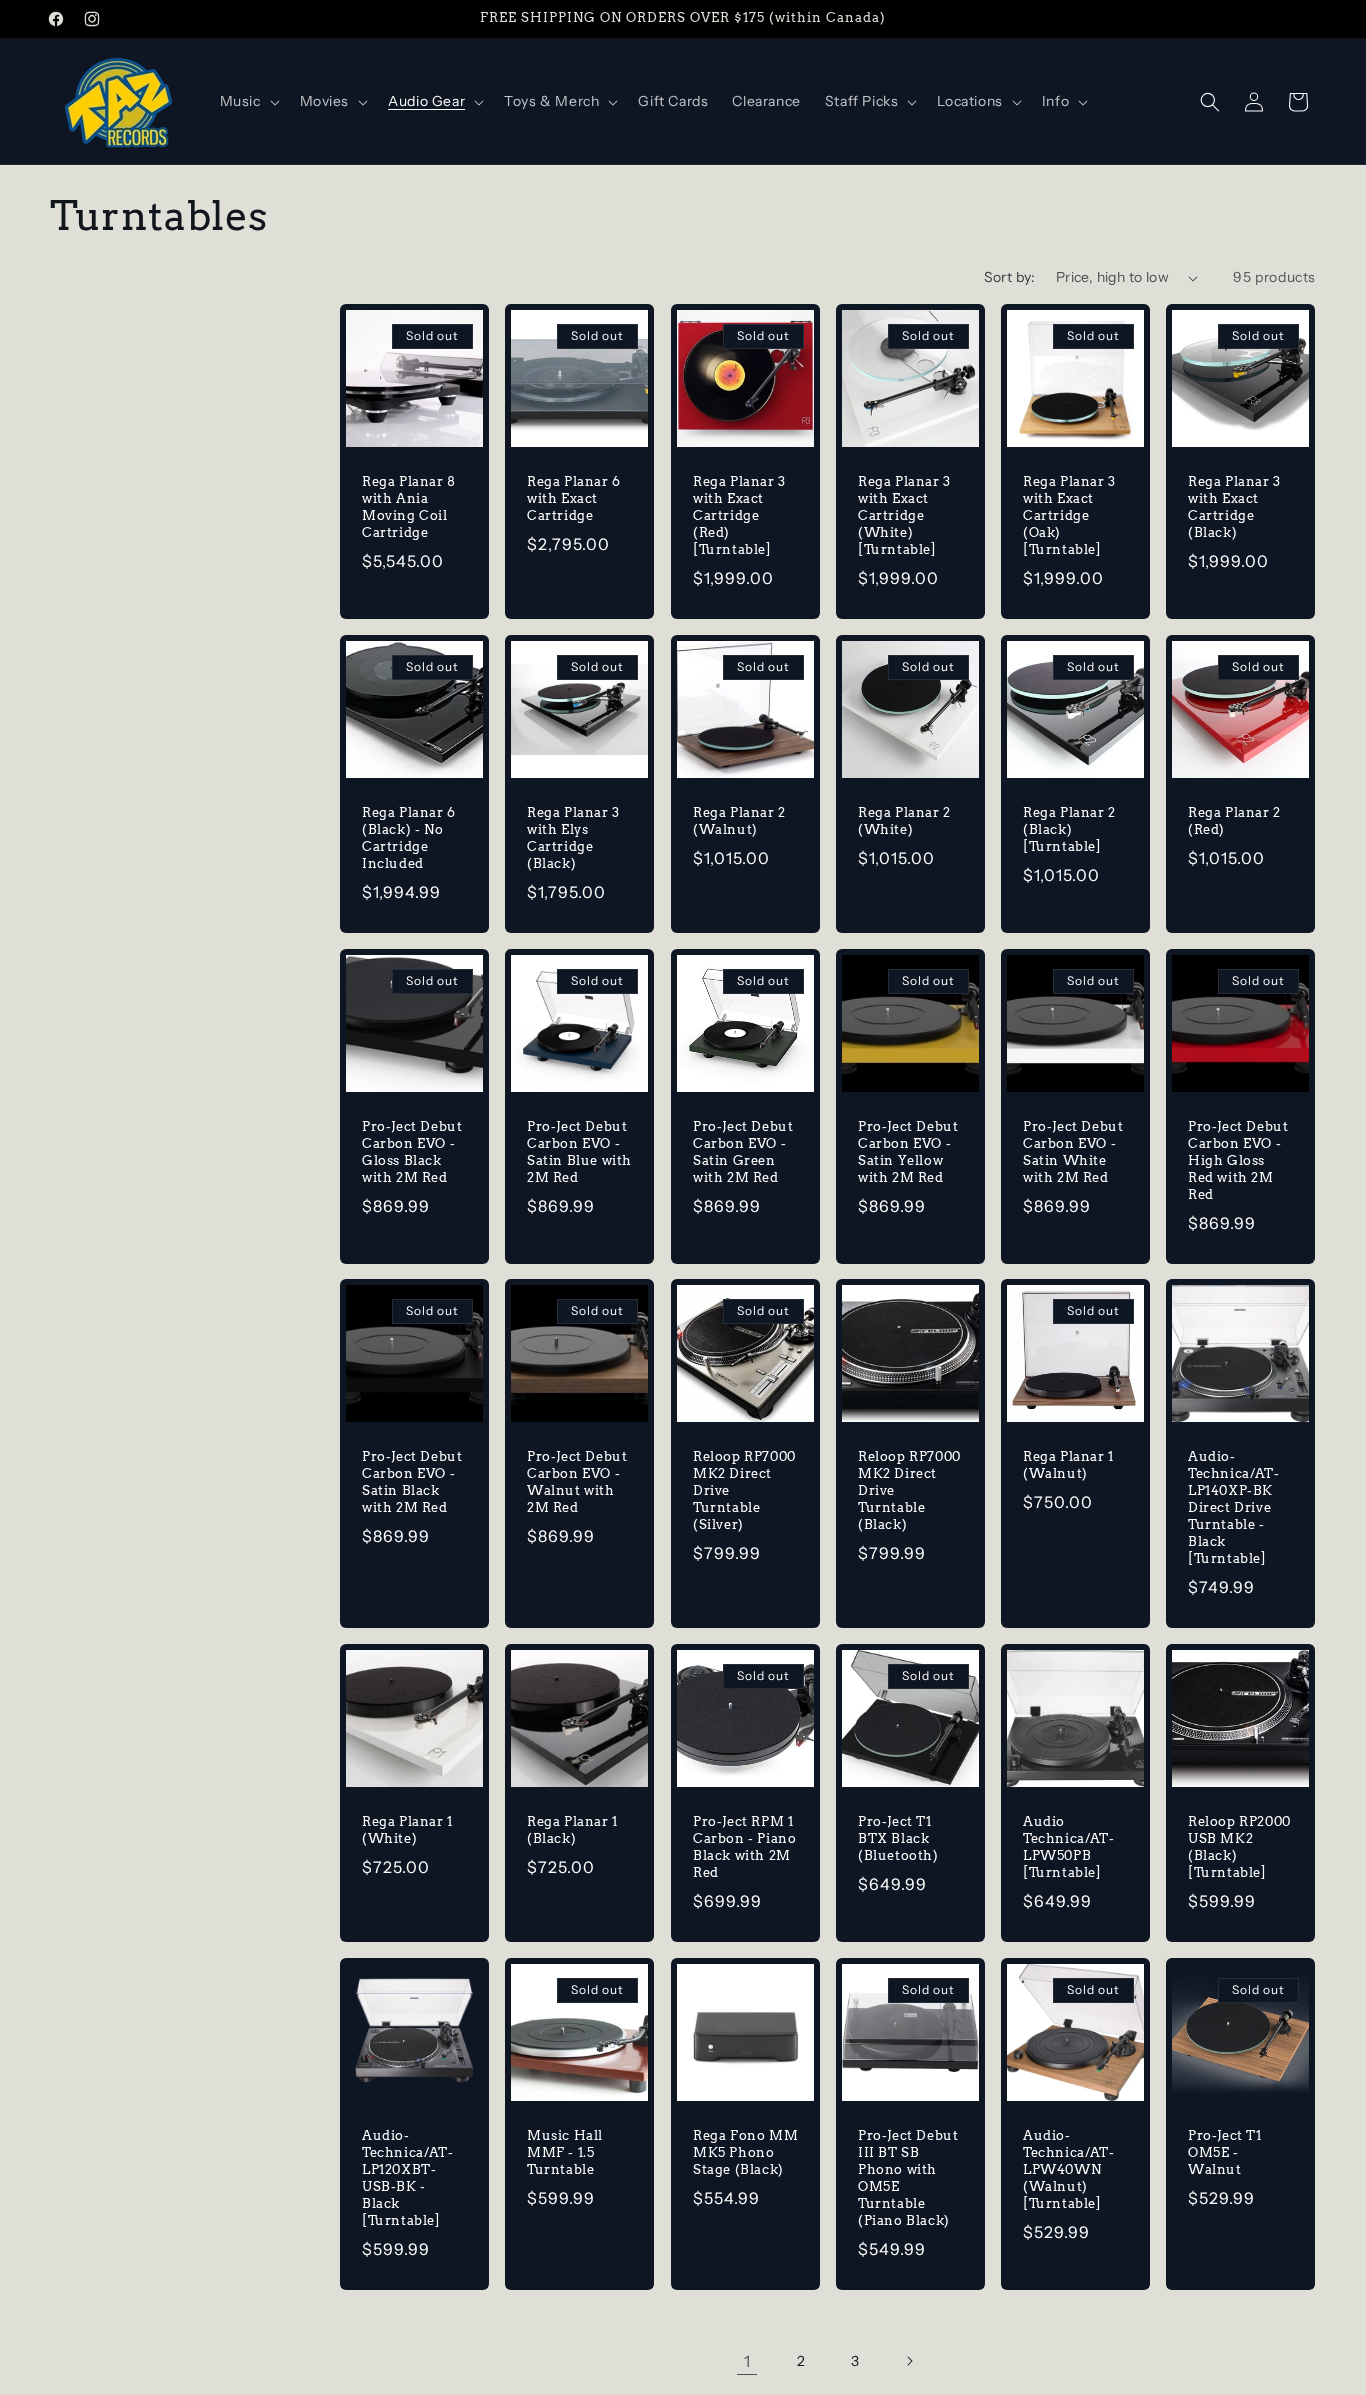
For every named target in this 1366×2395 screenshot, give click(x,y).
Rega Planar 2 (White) (904, 821)
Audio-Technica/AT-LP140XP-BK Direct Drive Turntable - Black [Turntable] (1233, 1508)
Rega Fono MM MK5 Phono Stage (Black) (745, 2152)
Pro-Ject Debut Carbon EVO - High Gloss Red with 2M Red (1238, 1160)
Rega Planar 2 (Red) (1234, 821)
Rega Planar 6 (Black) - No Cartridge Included (409, 838)
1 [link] (747, 2361)
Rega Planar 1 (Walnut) (1068, 1466)
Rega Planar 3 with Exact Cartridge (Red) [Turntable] (739, 515)
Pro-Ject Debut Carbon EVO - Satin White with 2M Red (1073, 1152)
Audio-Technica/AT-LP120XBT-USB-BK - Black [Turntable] (407, 2177)
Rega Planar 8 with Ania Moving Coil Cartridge (409, 507)
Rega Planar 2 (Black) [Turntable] (1069, 829)
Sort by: (1010, 277)
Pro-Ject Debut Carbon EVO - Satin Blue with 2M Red (579, 1152)
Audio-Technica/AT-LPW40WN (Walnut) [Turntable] (1068, 2169)
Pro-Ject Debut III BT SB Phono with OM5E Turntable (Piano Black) (908, 2177)
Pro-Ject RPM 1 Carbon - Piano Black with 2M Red (744, 1847)
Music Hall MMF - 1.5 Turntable (565, 2152)
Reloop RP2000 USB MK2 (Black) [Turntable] (1239, 1847)
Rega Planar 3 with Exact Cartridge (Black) (1234, 507)
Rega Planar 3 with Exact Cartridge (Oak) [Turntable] (1069, 515)
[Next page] (909, 2361)
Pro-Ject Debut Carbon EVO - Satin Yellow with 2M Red (908, 1152)
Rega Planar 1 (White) (407, 1830)
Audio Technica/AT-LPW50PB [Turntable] (1068, 1847)
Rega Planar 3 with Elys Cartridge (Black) (573, 838)
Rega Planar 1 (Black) (572, 1830)
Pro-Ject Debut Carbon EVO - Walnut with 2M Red (577, 1483)
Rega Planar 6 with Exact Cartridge (574, 498)
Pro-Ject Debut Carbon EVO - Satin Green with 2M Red (743, 1152)
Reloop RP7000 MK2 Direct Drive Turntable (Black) (909, 1491)
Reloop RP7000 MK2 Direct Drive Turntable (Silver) (744, 1491)
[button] (248, 101)
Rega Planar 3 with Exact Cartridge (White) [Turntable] (904, 515)
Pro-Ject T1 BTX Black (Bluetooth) (898, 1838)
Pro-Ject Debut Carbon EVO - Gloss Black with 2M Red (412, 1152)
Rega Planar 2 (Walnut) (739, 821)
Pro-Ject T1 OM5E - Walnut (1225, 2152)
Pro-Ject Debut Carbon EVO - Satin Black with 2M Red (412, 1483)
